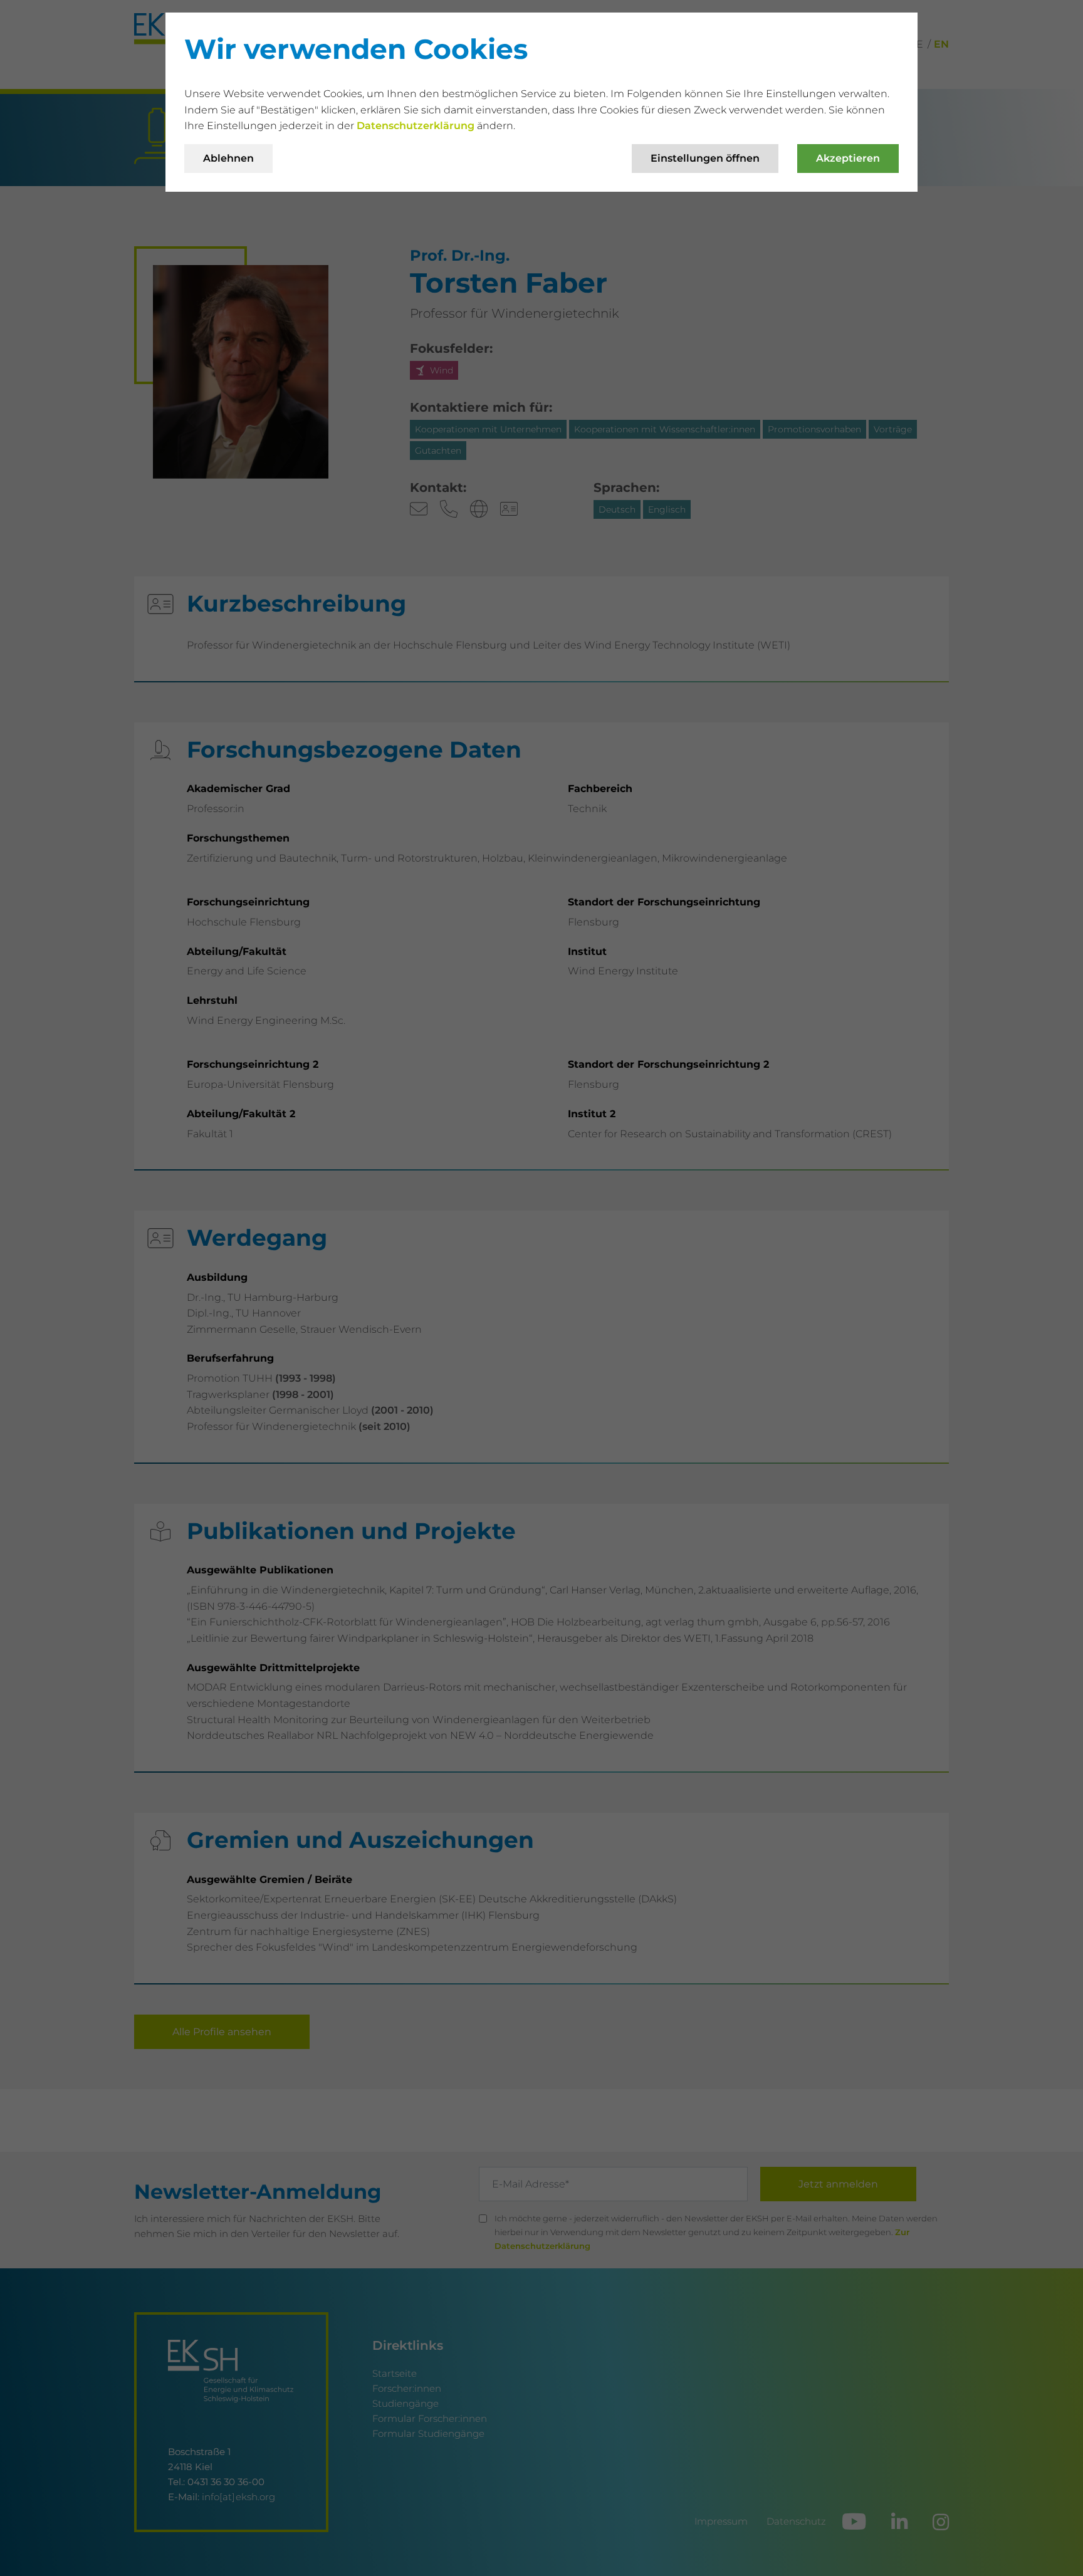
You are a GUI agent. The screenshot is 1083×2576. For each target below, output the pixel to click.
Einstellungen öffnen (705, 158)
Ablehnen (228, 158)
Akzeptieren (848, 158)
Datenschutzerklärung (417, 126)
